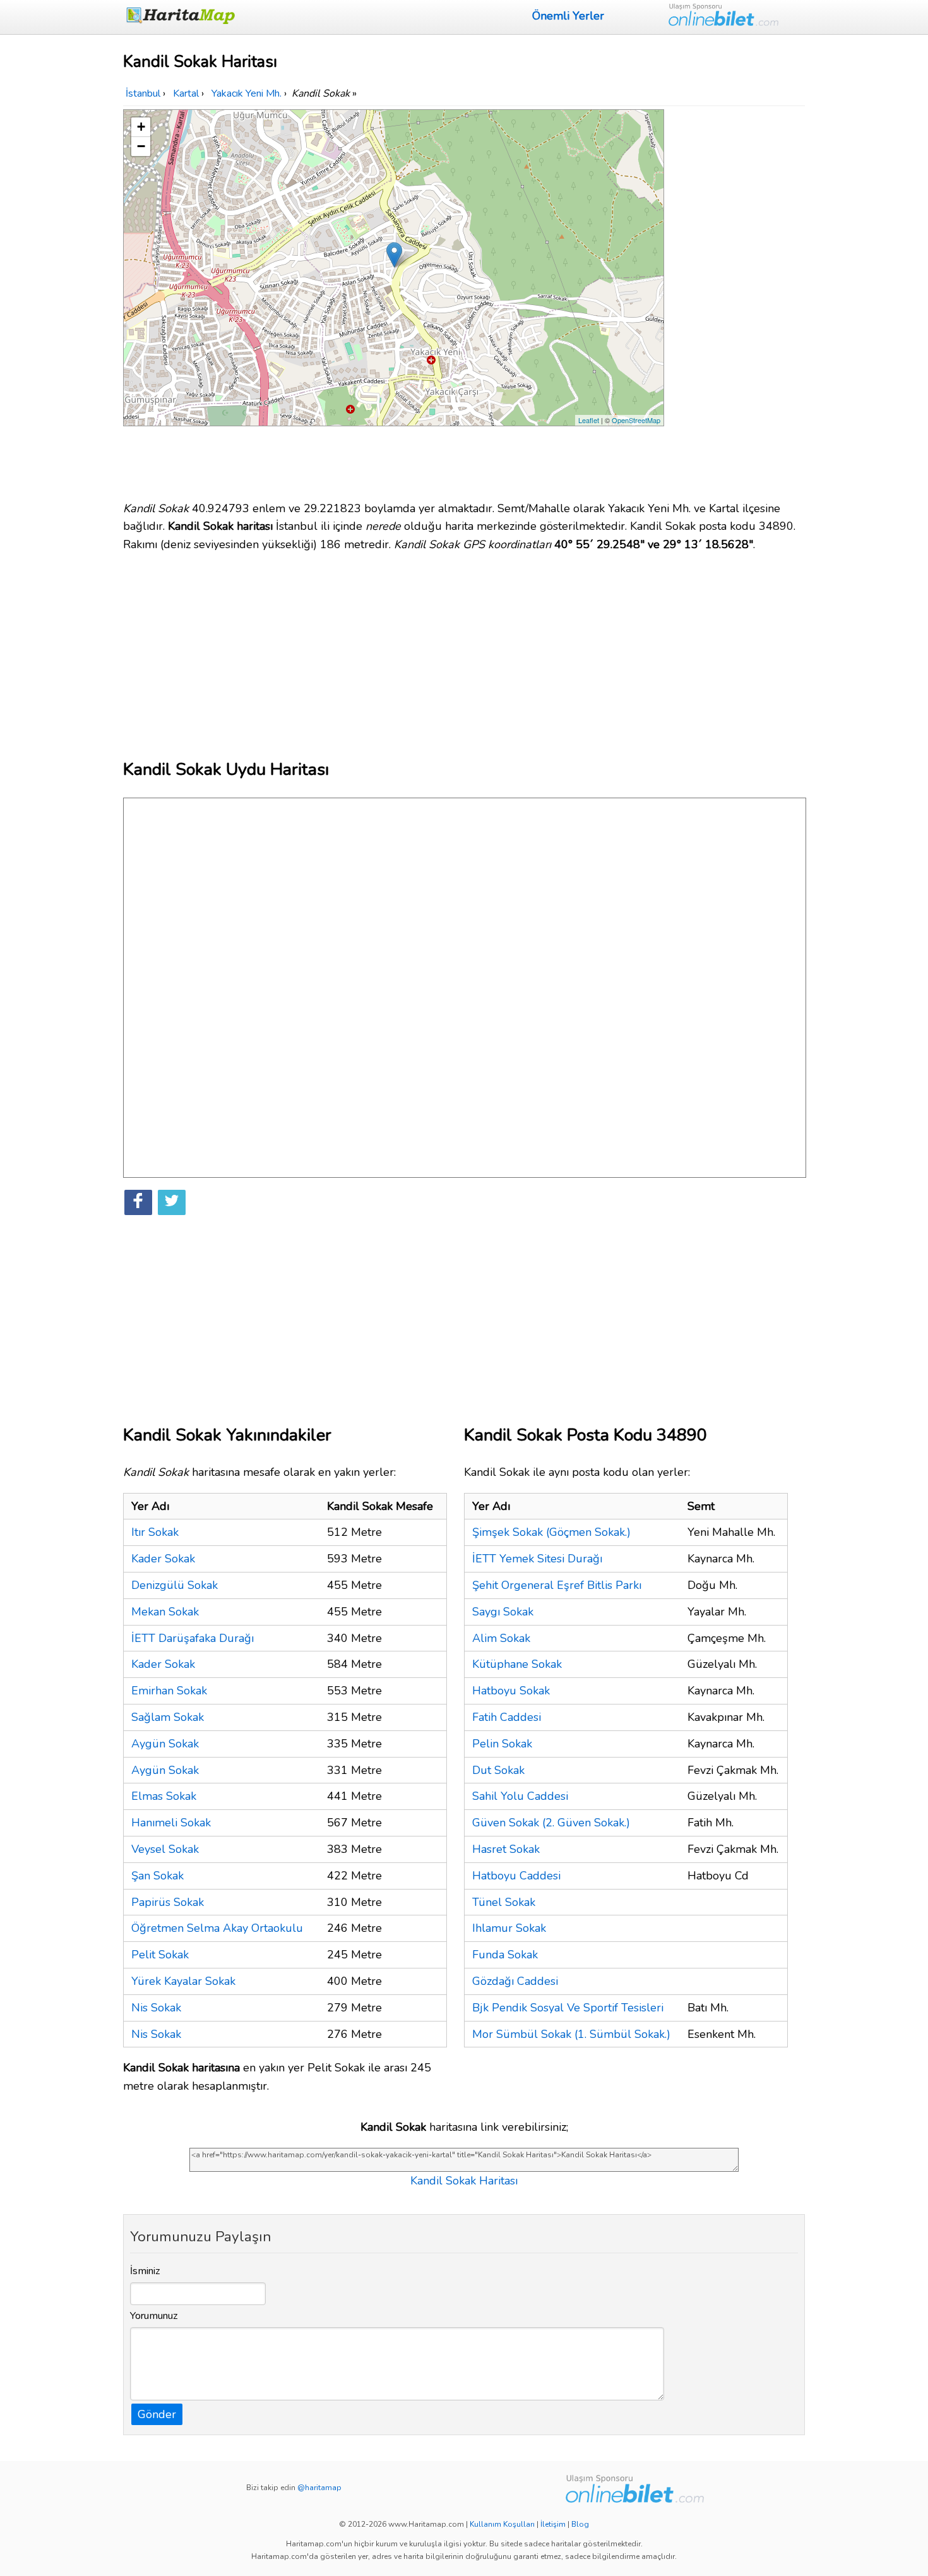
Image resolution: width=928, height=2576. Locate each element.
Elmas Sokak (164, 1796)
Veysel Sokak (165, 1849)
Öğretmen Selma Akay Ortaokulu (217, 1928)
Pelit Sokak (160, 1955)
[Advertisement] (737, 299)
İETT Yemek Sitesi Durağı (537, 1559)
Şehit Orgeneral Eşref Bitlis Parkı (557, 1585)
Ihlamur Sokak (509, 1928)
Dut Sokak (498, 1770)
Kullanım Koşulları (502, 2524)
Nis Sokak (156, 2008)
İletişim (553, 2524)
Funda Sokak (505, 1955)
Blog (580, 2524)
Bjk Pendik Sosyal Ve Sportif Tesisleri (568, 2008)
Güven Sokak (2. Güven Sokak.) (551, 1823)
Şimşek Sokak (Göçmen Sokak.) (551, 1532)
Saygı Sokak (503, 1612)
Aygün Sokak (165, 1744)
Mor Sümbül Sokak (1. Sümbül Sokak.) (571, 2034)
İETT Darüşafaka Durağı (193, 1638)
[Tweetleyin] (172, 1202)
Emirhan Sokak (169, 1691)
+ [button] (141, 127)
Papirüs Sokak (168, 1902)
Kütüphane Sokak (517, 1664)
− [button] (141, 146)
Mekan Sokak (165, 1612)
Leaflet (589, 420)
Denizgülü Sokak (175, 1585)
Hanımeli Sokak (171, 1823)
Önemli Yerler (568, 16)
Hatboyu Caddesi (516, 1876)
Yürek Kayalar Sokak (183, 1981)
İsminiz (145, 2271)
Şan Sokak (158, 1876)
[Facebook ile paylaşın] (138, 1202)
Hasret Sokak (506, 1849)
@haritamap (319, 2488)
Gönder (157, 2414)
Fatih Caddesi (507, 1717)
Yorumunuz (154, 2316)
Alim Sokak (501, 1638)
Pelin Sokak (502, 1744)
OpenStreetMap (636, 420)
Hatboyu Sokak (511, 1691)
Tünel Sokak (504, 1902)
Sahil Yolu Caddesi (520, 1796)
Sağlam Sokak (168, 1717)
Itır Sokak (155, 1532)
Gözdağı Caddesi (515, 1981)
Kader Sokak (163, 1559)
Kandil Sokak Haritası (464, 2181)
